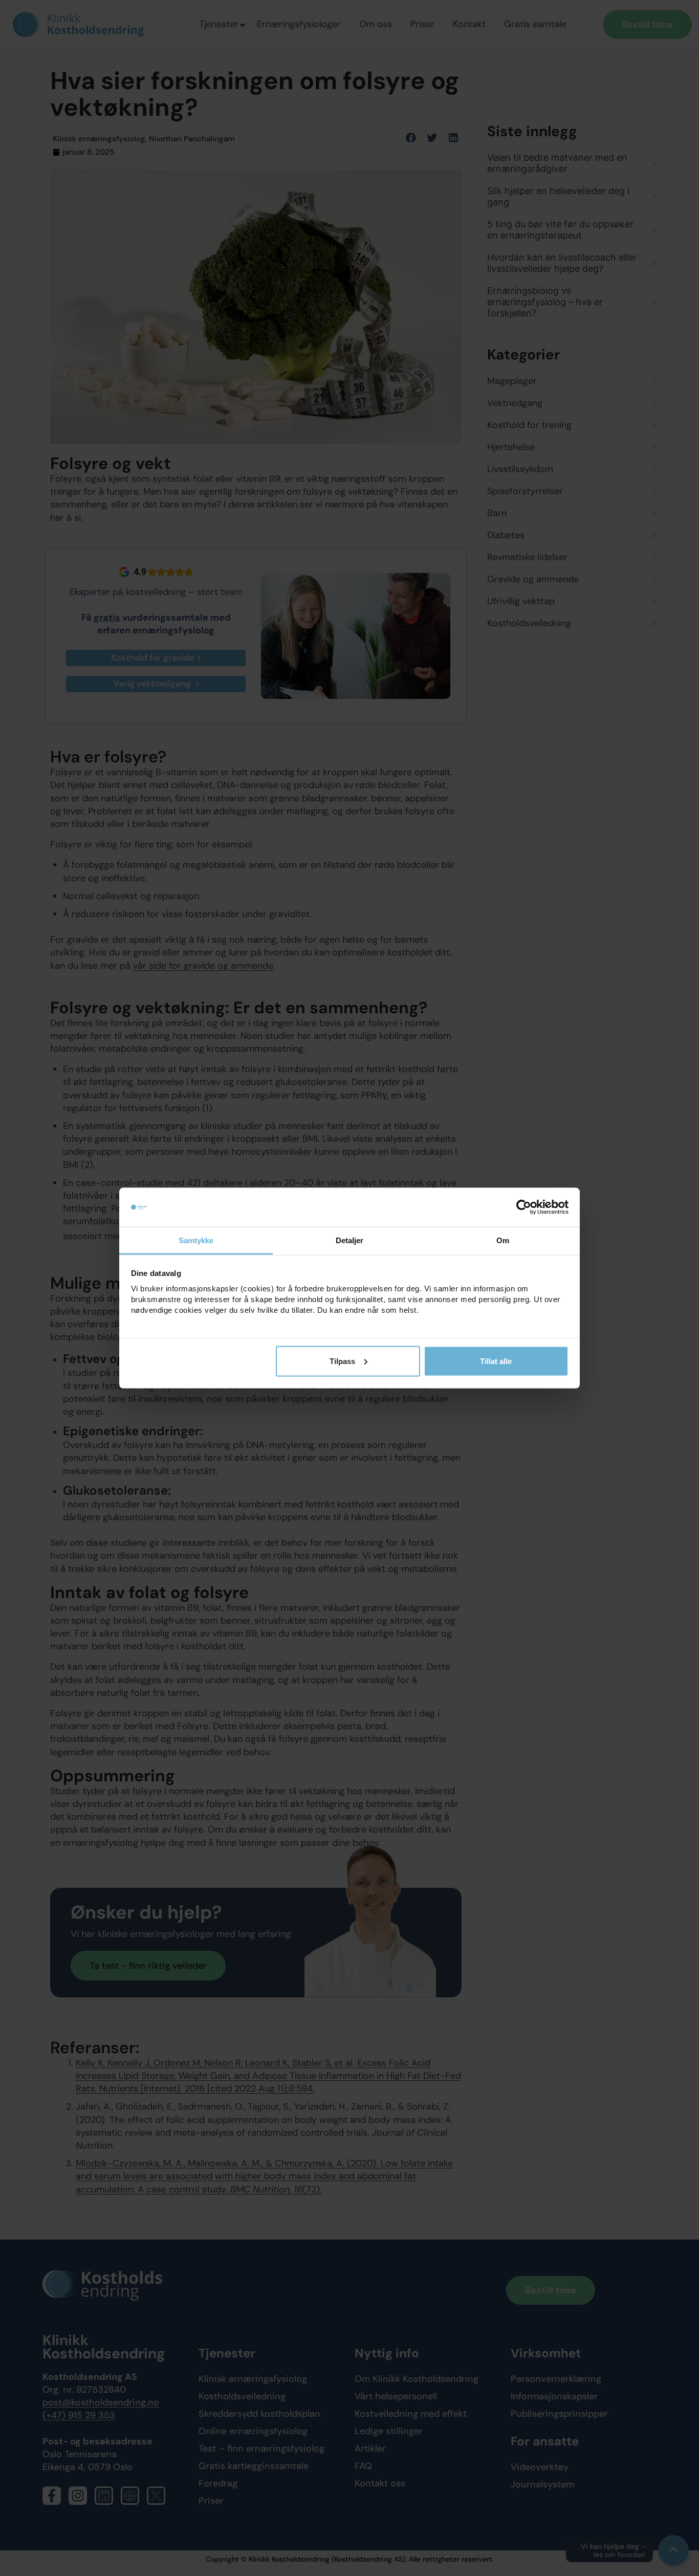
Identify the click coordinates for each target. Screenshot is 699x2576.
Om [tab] (503, 1240)
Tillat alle (496, 1361)
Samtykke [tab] (196, 1240)
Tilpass (342, 1361)
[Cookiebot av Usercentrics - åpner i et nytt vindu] (524, 1207)
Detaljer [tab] (350, 1240)
